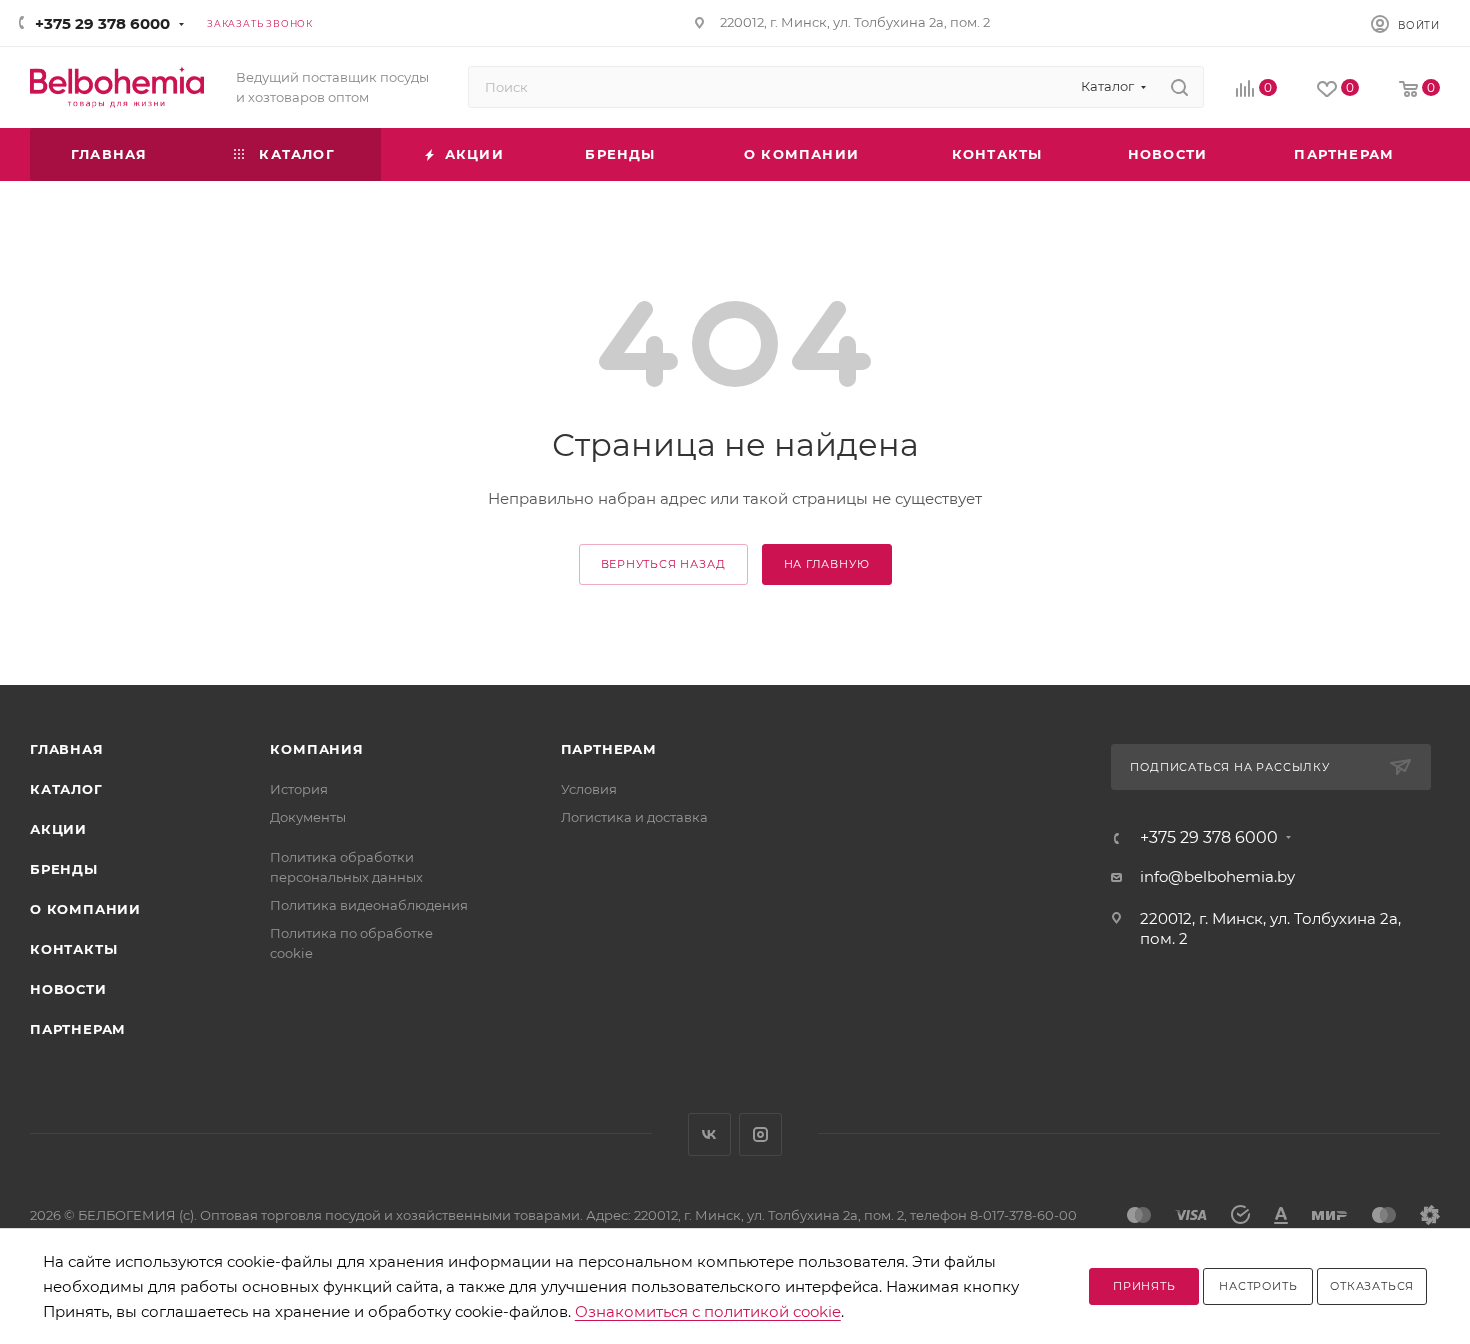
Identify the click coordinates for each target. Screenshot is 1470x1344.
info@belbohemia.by (1217, 876)
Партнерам (78, 1029)
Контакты (73, 949)
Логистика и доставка (634, 817)
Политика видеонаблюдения (369, 905)
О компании (85, 909)
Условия (589, 789)
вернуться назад (663, 564)
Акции (58, 829)
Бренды (64, 869)
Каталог (66, 789)
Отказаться (1372, 1286)
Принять (1144, 1286)
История (299, 789)
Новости (68, 989)
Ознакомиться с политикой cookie (708, 1311)
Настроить (1258, 1286)
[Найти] (1179, 87)
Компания (316, 749)
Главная (67, 749)
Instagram (760, 1134)
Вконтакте (709, 1134)
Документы (308, 817)
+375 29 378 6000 (102, 23)
